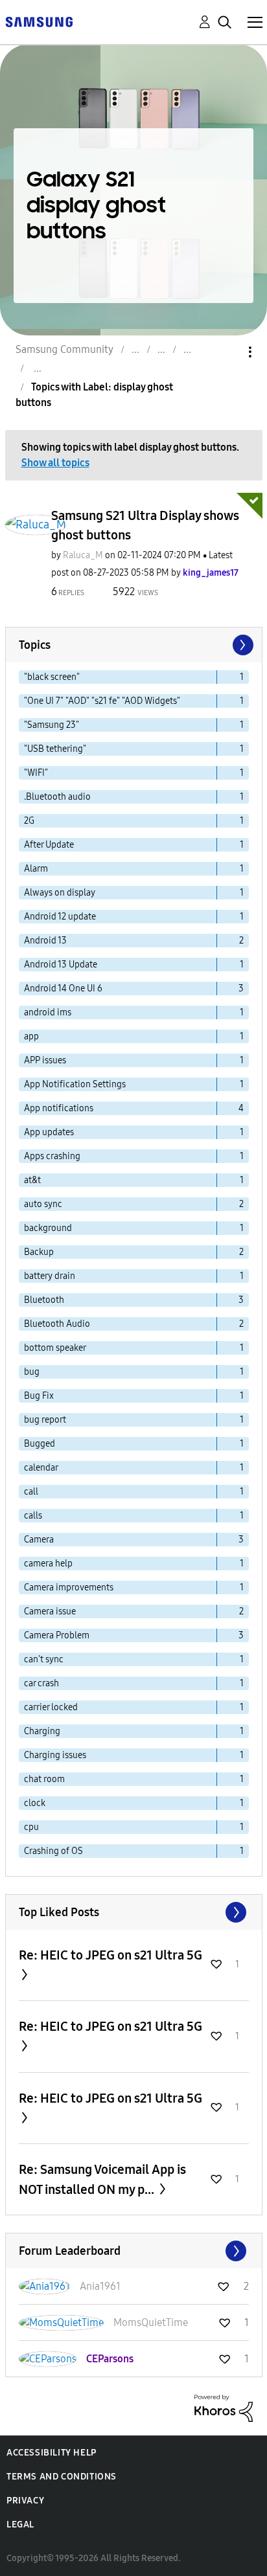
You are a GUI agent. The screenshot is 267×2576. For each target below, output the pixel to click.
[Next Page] (242, 645)
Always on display (60, 893)
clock (35, 1803)
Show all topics (55, 463)
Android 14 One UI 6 (63, 989)
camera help (48, 1564)
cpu (31, 1827)
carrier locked (51, 1707)
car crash (41, 1683)
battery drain (50, 1276)
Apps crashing (52, 1156)
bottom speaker (55, 1348)
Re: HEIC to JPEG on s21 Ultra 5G (110, 1955)
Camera (39, 1540)
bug (32, 1372)
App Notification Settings (75, 1084)
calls (33, 1516)
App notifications (59, 1108)
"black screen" (52, 677)
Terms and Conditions (62, 2477)
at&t (32, 1180)
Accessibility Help (52, 2453)
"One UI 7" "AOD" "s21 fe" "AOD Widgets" (102, 701)
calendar (41, 1468)
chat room (44, 1779)
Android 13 (45, 941)
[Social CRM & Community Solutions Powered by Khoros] (224, 2407)
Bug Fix (39, 1396)
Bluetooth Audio (57, 1324)
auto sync (43, 1204)
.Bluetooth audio (57, 797)
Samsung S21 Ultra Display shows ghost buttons (145, 525)
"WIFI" (36, 773)
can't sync (44, 1659)
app (31, 1036)
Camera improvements (69, 1587)
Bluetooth (44, 1300)
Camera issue (50, 1611)
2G (29, 821)
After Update (49, 845)
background (48, 1228)
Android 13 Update (61, 965)
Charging (42, 1731)
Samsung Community (64, 349)
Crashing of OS (53, 1851)
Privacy (25, 2501)
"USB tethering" (55, 749)
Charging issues (55, 1755)
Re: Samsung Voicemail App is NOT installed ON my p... (102, 2179)
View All (134, 1912)
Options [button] (228, 352)
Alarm (36, 869)
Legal (20, 2525)
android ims (48, 1012)
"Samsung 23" (52, 725)
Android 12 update (60, 917)
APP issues (45, 1060)
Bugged (40, 1444)
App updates (49, 1132)
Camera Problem (57, 1635)
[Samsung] (39, 21)
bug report (45, 1420)
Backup (39, 1252)
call (31, 1492)
